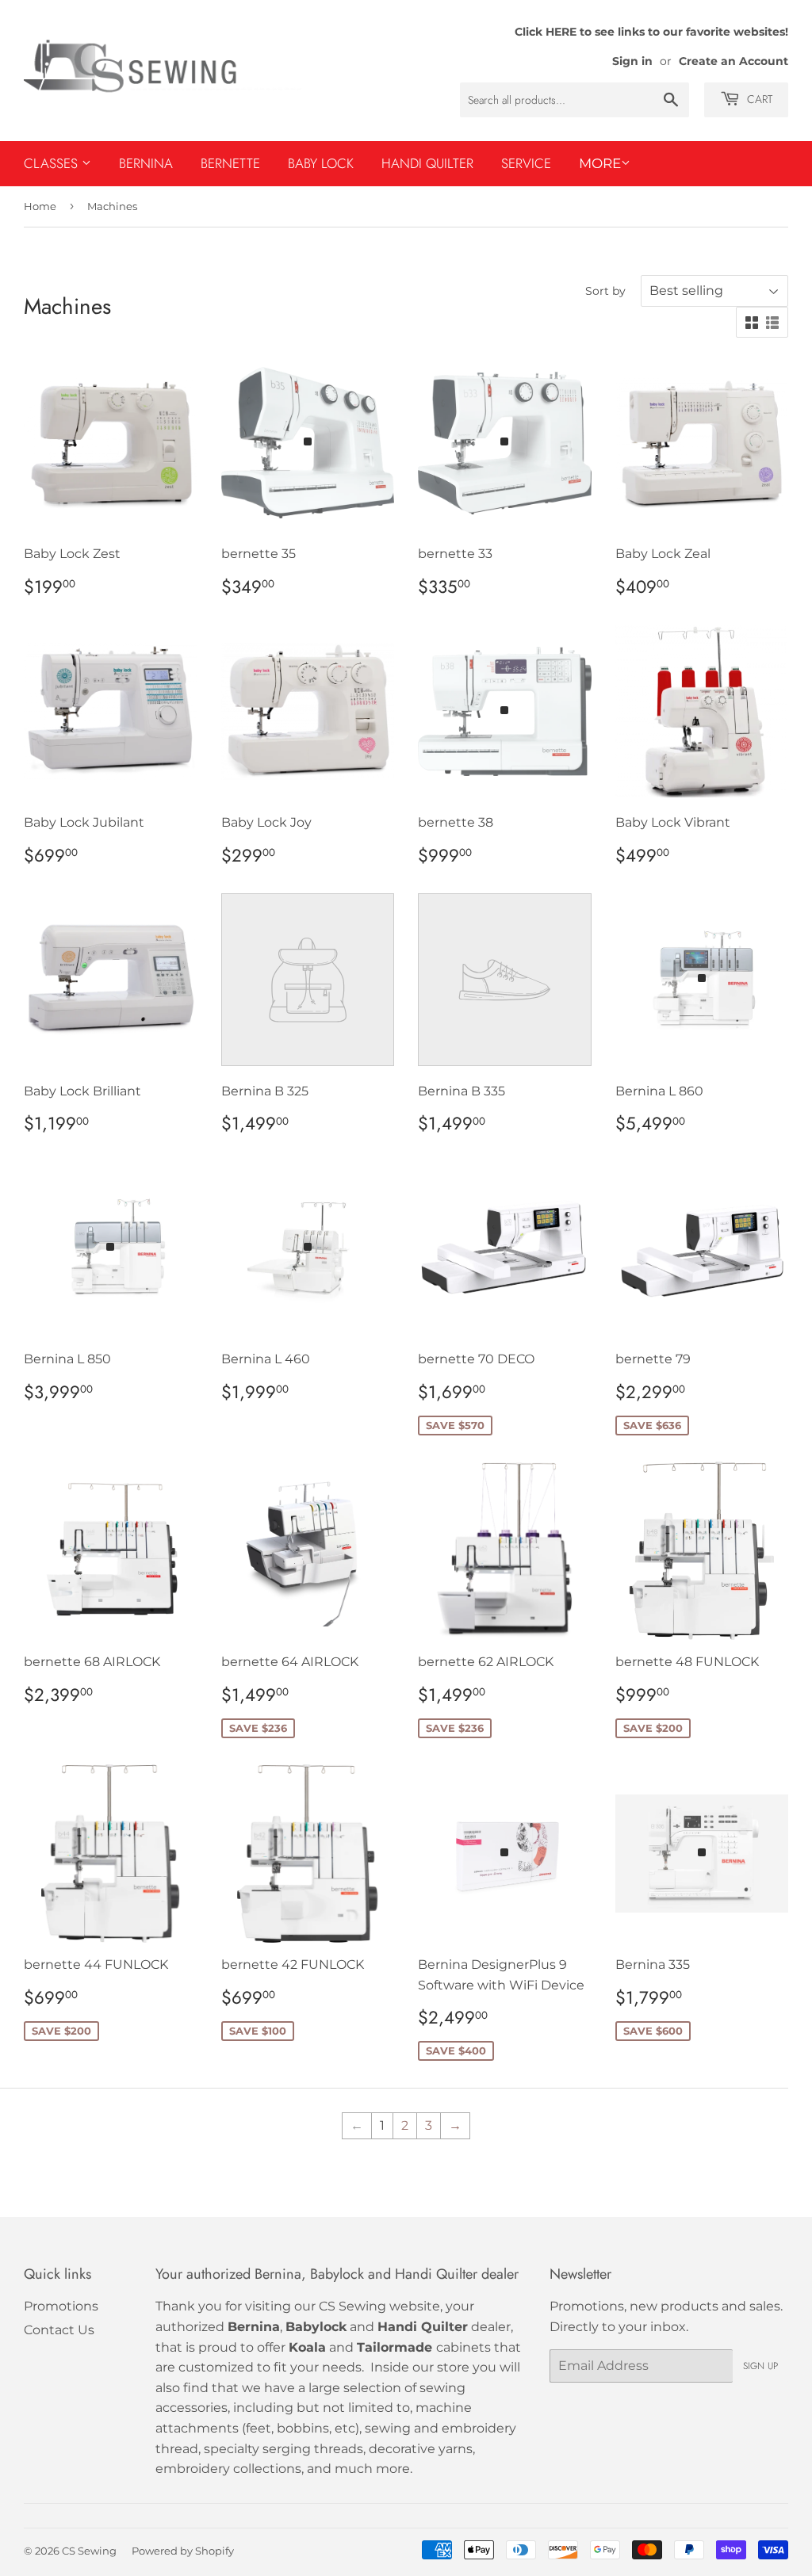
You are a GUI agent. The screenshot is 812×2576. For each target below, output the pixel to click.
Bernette (230, 163)
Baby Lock (321, 163)
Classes (53, 163)
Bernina (146, 163)
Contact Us (59, 2330)
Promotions (61, 2306)
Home (40, 206)
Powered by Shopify (183, 2551)
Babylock (316, 2327)
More (600, 163)
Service (526, 163)
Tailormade (395, 2347)
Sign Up (760, 2366)
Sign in (632, 61)
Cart (758, 99)
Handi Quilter (427, 163)
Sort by (605, 291)
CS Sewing (89, 2551)
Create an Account (733, 61)
